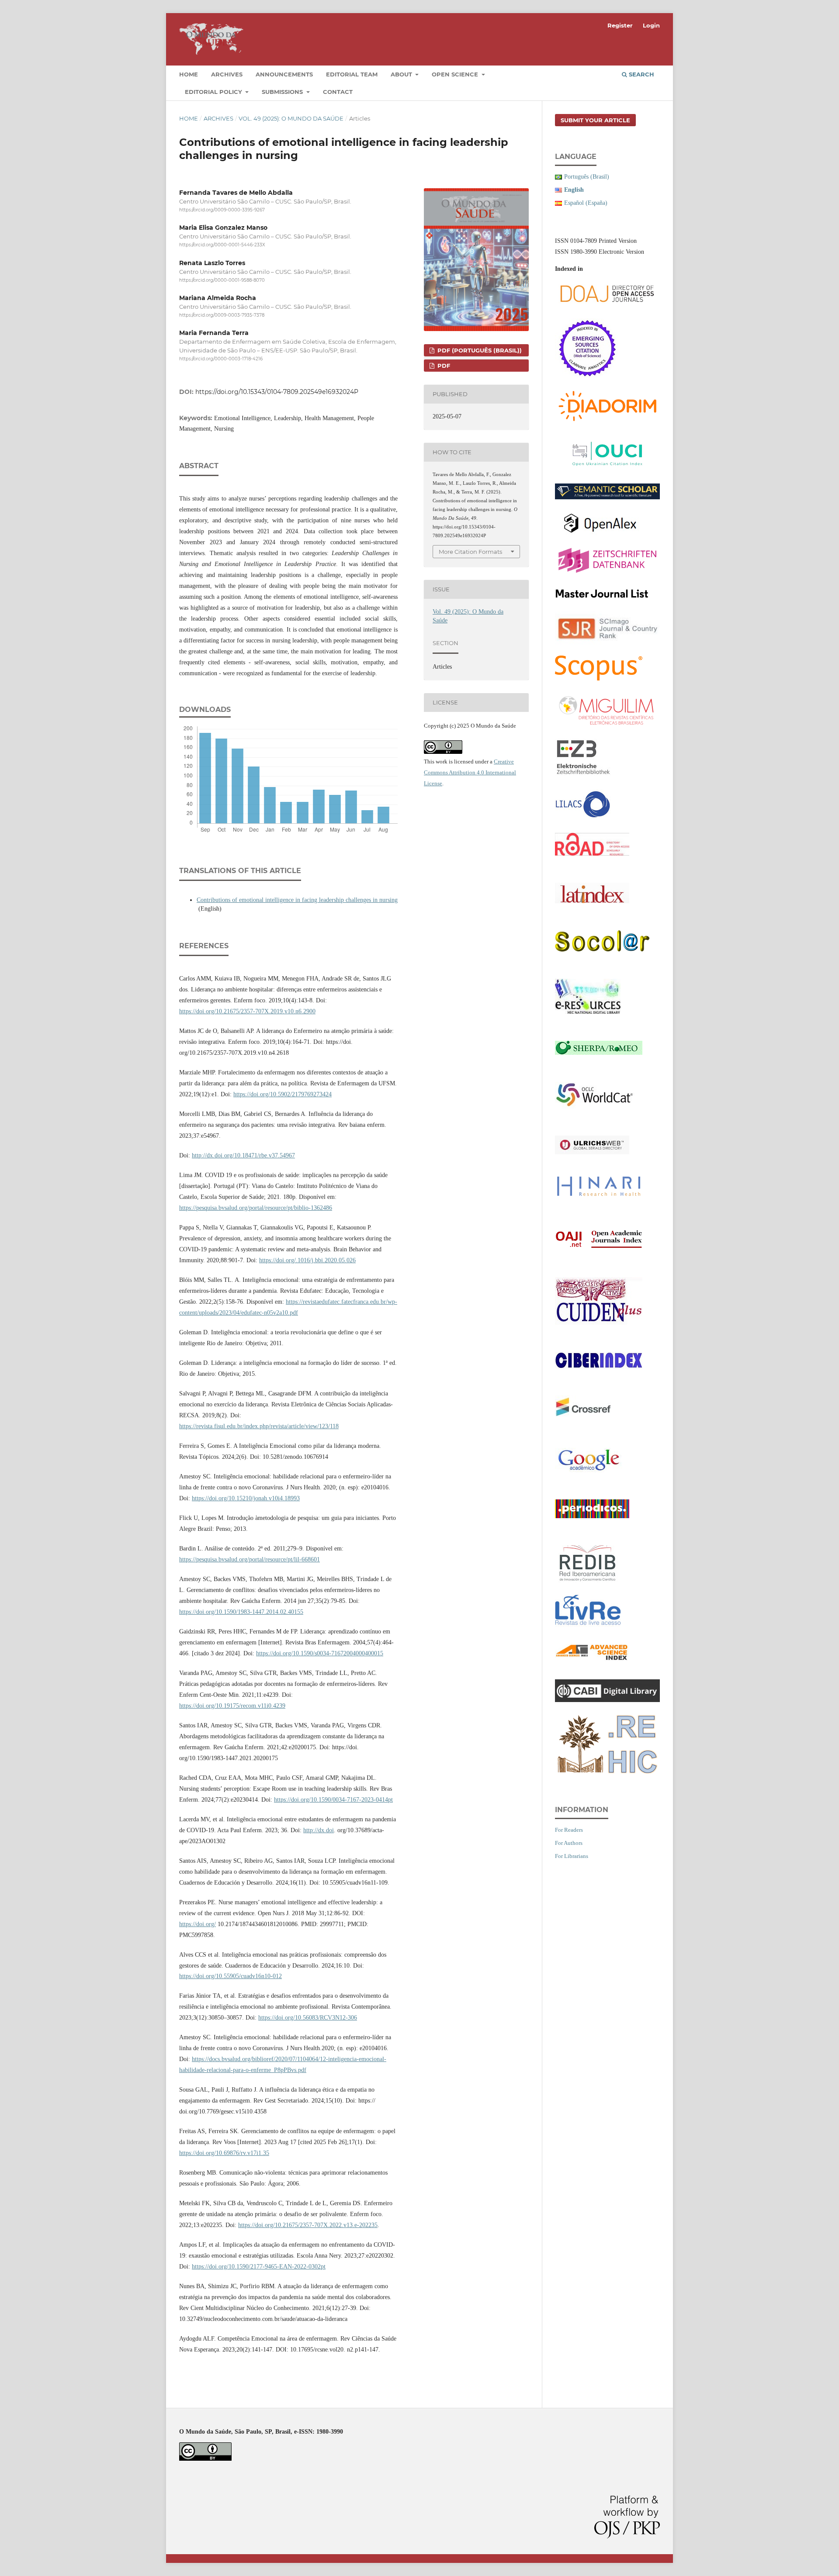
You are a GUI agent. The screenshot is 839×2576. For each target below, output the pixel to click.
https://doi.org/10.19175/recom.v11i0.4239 (232, 1706)
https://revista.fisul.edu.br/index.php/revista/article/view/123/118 (259, 1426)
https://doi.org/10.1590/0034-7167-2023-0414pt (333, 1800)
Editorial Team (352, 74)
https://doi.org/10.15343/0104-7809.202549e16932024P (277, 392)
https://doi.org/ (198, 1924)
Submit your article (595, 120)
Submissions (283, 92)
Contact (338, 92)
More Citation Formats (470, 552)
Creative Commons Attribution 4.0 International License (470, 772)
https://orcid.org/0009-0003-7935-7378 (222, 315)
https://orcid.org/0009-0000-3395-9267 (222, 210)
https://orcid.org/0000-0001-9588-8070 (222, 280)
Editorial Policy (214, 92)
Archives (227, 74)
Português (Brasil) (587, 177)
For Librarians (572, 1856)
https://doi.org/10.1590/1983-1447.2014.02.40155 (241, 1612)
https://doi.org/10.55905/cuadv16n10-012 (231, 1976)
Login (651, 25)
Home (189, 74)
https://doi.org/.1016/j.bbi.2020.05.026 (307, 1260)
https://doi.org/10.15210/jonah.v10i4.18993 (246, 1498)
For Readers (569, 1830)
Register (620, 25)
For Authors (569, 1843)
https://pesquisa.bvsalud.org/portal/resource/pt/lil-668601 (250, 1559)
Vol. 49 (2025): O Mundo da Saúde (291, 118)
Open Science (456, 74)
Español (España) (586, 203)
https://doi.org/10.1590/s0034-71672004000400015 (320, 1653)
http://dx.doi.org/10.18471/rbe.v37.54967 (243, 1155)
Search (641, 74)
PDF (443, 366)
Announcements (284, 74)
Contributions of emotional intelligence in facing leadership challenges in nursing (297, 900)
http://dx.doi (319, 1830)
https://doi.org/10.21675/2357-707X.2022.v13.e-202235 (308, 2225)
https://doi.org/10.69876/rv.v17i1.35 (224, 2153)
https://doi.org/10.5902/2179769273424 (283, 1094)
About (402, 74)
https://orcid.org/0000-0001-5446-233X (222, 245)
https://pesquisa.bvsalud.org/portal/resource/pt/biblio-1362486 (256, 1208)
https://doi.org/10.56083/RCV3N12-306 (308, 2018)
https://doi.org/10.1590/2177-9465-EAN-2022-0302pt (259, 2267)
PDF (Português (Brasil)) (479, 350)
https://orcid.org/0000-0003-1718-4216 (221, 359)
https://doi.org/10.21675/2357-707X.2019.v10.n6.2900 (247, 1011)
